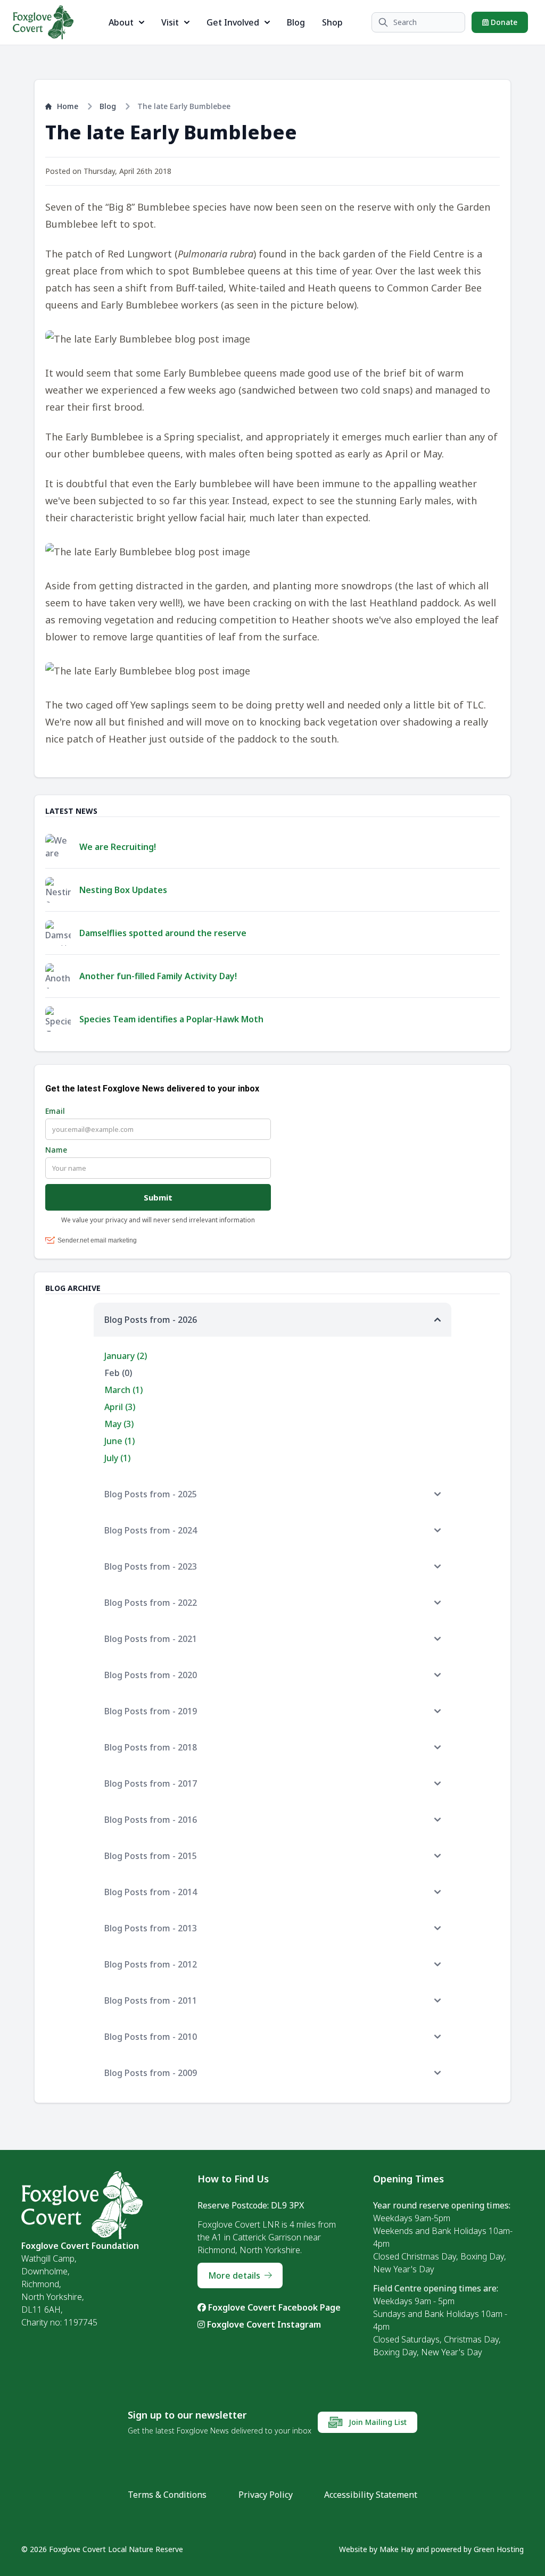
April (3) (120, 1407)
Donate (503, 22)
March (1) (123, 1390)
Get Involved (233, 22)
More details (234, 2275)
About (121, 22)
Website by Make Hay (377, 2549)
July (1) (117, 1458)
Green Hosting (499, 2549)
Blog (296, 22)
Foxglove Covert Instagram (263, 2324)
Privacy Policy (266, 2495)
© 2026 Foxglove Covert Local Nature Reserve (102, 2549)
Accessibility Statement (371, 2495)
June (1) (119, 1441)
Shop (332, 22)
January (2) (126, 1356)
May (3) (119, 1424)
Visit (170, 22)
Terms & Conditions (167, 2495)
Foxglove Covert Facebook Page (273, 2307)
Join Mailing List (377, 2422)
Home (68, 106)
